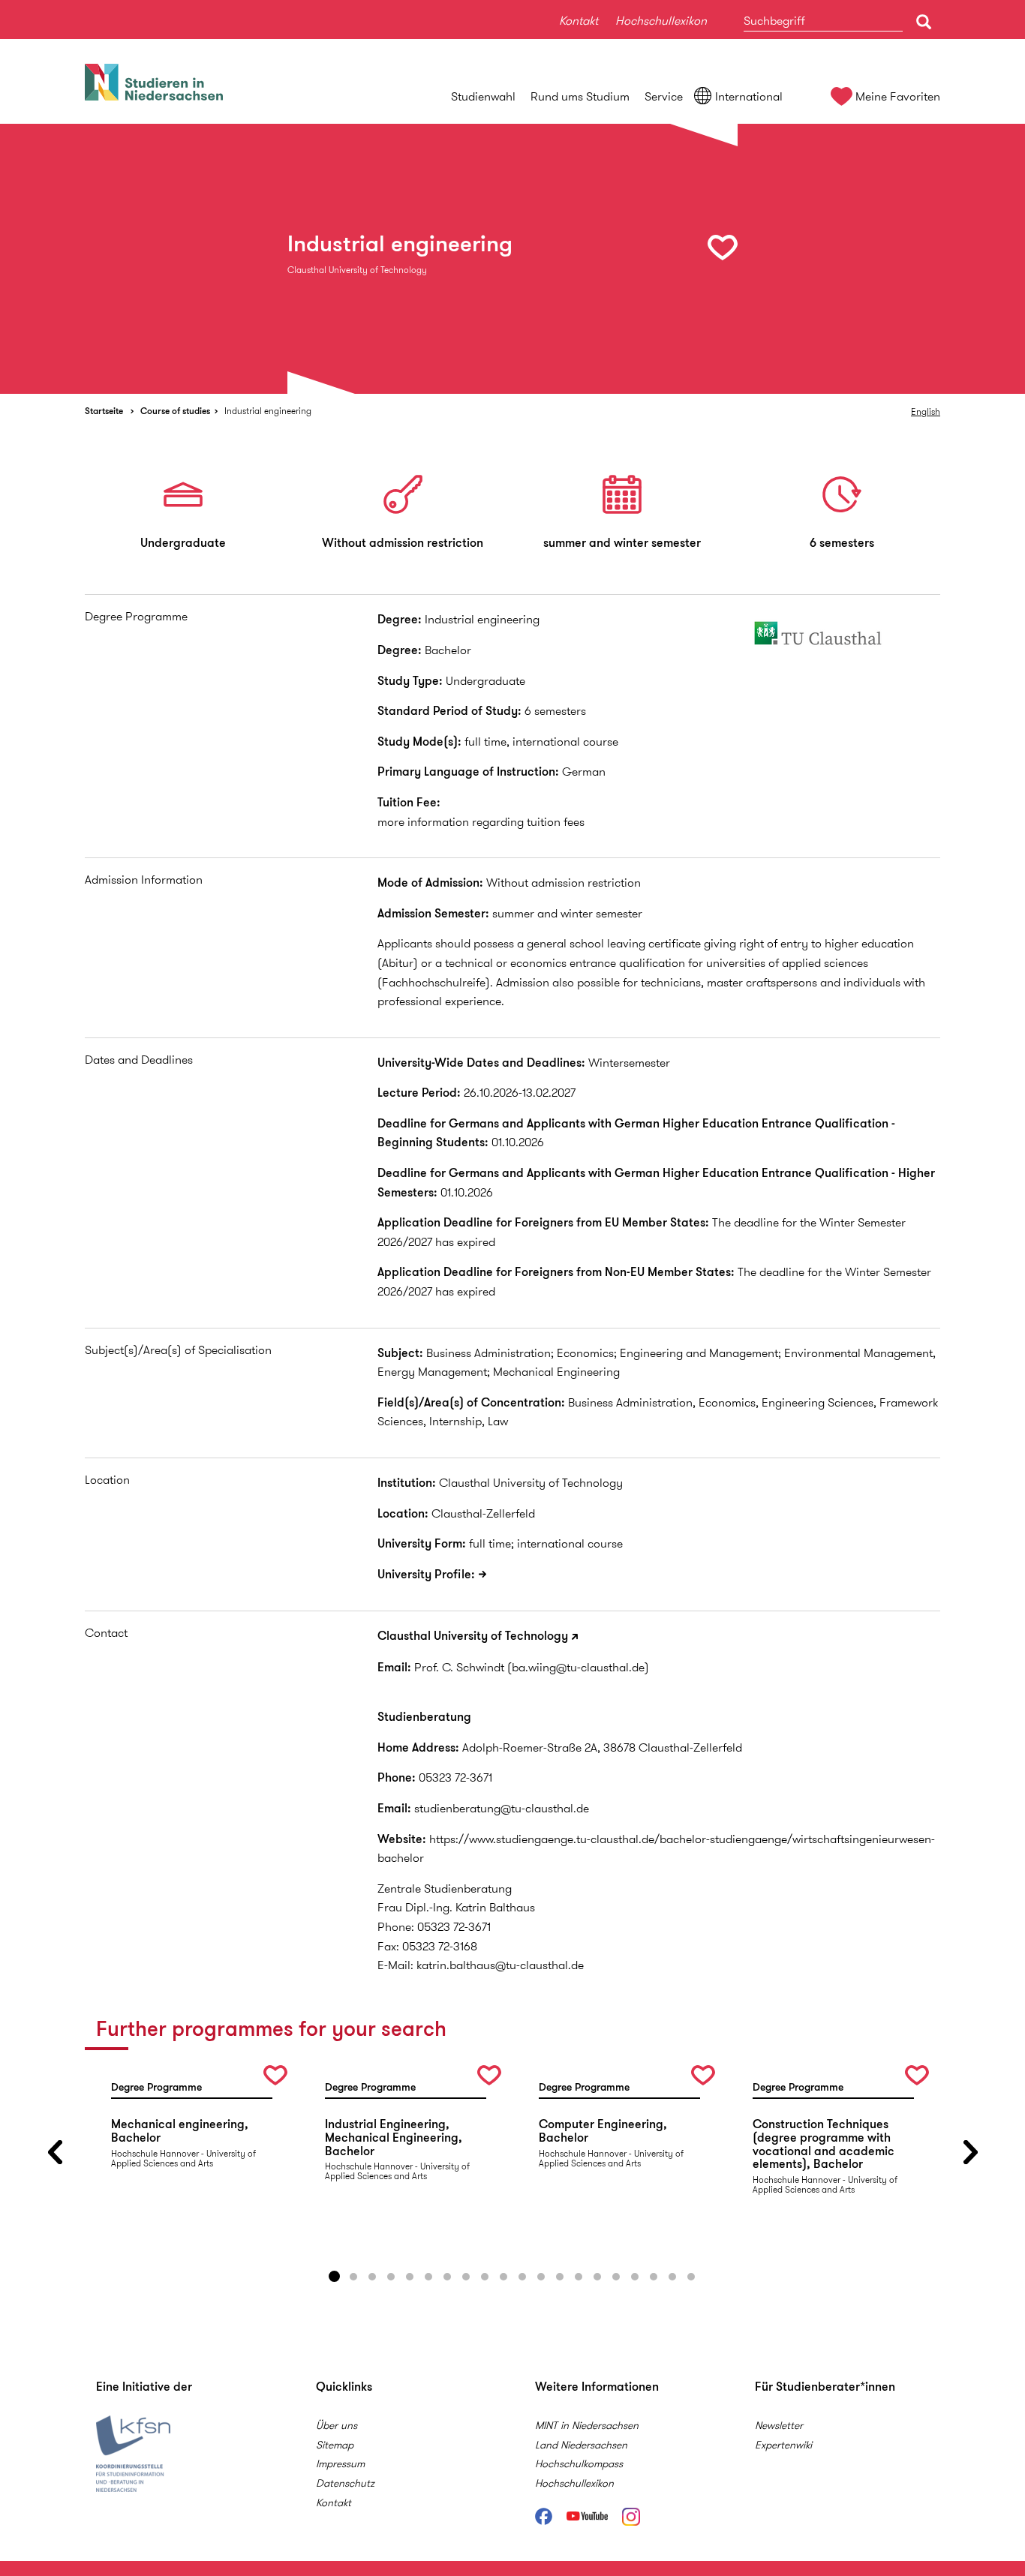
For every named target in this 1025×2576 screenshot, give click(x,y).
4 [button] (391, 2277)
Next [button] (970, 2153)
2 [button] (353, 2277)
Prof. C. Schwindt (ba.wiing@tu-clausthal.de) (532, 1667)
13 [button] (560, 2277)
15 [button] (597, 2277)
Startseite (104, 411)
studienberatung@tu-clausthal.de (502, 1808)
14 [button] (579, 2277)
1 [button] (335, 2277)
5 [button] (410, 2277)
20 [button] (691, 2277)
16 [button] (616, 2277)
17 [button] (635, 2277)
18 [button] (654, 2277)
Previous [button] (55, 2153)
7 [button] (447, 2277)
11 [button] (522, 2277)
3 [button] (372, 2277)
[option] (512, 259)
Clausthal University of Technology (473, 1636)
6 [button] (428, 2277)
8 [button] (466, 2277)
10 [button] (503, 2277)
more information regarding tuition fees (481, 822)
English (926, 411)
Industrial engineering (268, 411)
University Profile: (426, 1574)
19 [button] (672, 2277)
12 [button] (541, 2277)
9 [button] (485, 2277)
